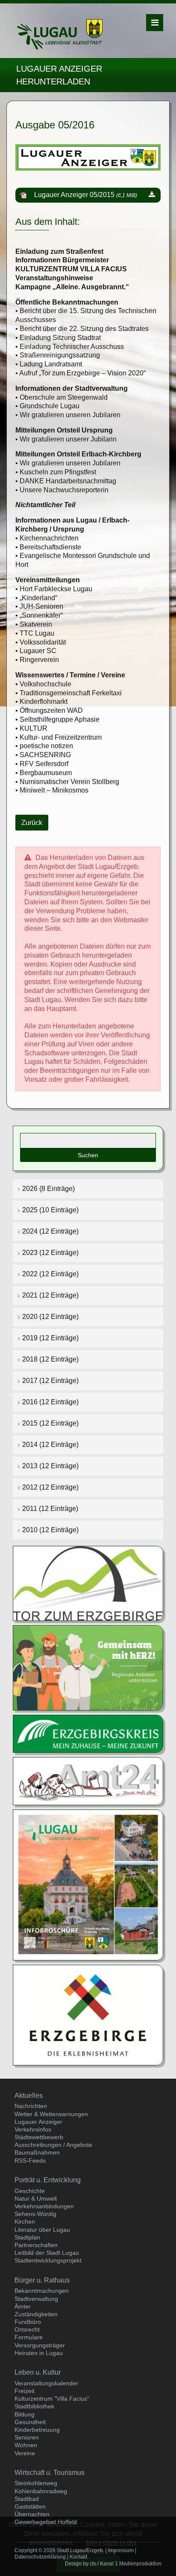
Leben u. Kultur (38, 2372)
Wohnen (26, 2445)
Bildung (25, 2414)
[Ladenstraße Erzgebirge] (88, 1667)
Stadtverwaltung (36, 2299)
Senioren (27, 2437)
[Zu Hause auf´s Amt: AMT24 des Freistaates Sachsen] (88, 1781)
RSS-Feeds (30, 2161)
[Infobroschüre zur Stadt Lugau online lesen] (88, 1884)
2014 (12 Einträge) (50, 1445)
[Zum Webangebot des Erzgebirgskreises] (88, 1733)
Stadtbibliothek (34, 2406)
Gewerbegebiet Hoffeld (46, 2522)
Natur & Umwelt (36, 2198)
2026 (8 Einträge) (48, 1189)
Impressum (121, 2550)
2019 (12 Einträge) (50, 1338)
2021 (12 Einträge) (50, 1295)
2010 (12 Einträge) (50, 1530)
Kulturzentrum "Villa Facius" (52, 2399)
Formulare (29, 2337)
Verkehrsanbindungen (44, 2206)
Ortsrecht (27, 2329)
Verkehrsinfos (33, 2129)
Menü (155, 23)
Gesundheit (30, 2422)
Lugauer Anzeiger (38, 2122)
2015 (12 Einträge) (50, 1423)
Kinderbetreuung (37, 2430)
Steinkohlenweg (36, 2483)
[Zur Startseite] (60, 34)
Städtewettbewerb (39, 2137)
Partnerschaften (36, 2245)
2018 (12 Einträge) (50, 1359)
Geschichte (30, 2191)
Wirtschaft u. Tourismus (50, 2473)
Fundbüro (28, 2322)
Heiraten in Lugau (39, 2353)
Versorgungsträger (40, 2345)
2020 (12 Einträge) (50, 1317)
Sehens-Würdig (35, 2214)
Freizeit (25, 2391)
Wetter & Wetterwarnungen (51, 2114)
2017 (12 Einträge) (50, 1381)
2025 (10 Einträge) (50, 1210)
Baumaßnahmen (37, 2152)
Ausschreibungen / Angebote (53, 2145)
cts (93, 2564)
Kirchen (25, 2222)
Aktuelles (29, 2095)
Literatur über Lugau (42, 2230)
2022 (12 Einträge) (50, 1274)
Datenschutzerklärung (40, 2557)
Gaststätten (30, 2506)
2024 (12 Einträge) (50, 1231)
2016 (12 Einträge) (50, 1402)
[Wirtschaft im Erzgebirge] (88, 2014)
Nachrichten (31, 2106)
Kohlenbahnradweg (41, 2491)
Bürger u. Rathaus (42, 2280)
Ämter (23, 2306)
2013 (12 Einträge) (50, 1466)
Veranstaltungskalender (46, 2383)
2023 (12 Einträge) (50, 1253)
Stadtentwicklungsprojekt (48, 2260)
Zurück (32, 823)
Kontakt (78, 2557)
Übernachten (32, 2514)
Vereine (25, 2453)
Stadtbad (27, 2499)
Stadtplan (27, 2237)
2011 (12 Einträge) (50, 1509)
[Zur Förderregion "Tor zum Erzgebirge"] (88, 1583)
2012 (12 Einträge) (50, 1487)
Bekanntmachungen (42, 2291)
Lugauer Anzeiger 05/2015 (86, 195)
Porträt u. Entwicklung (48, 2180)
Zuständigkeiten (36, 2314)
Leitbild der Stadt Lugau (47, 2253)
